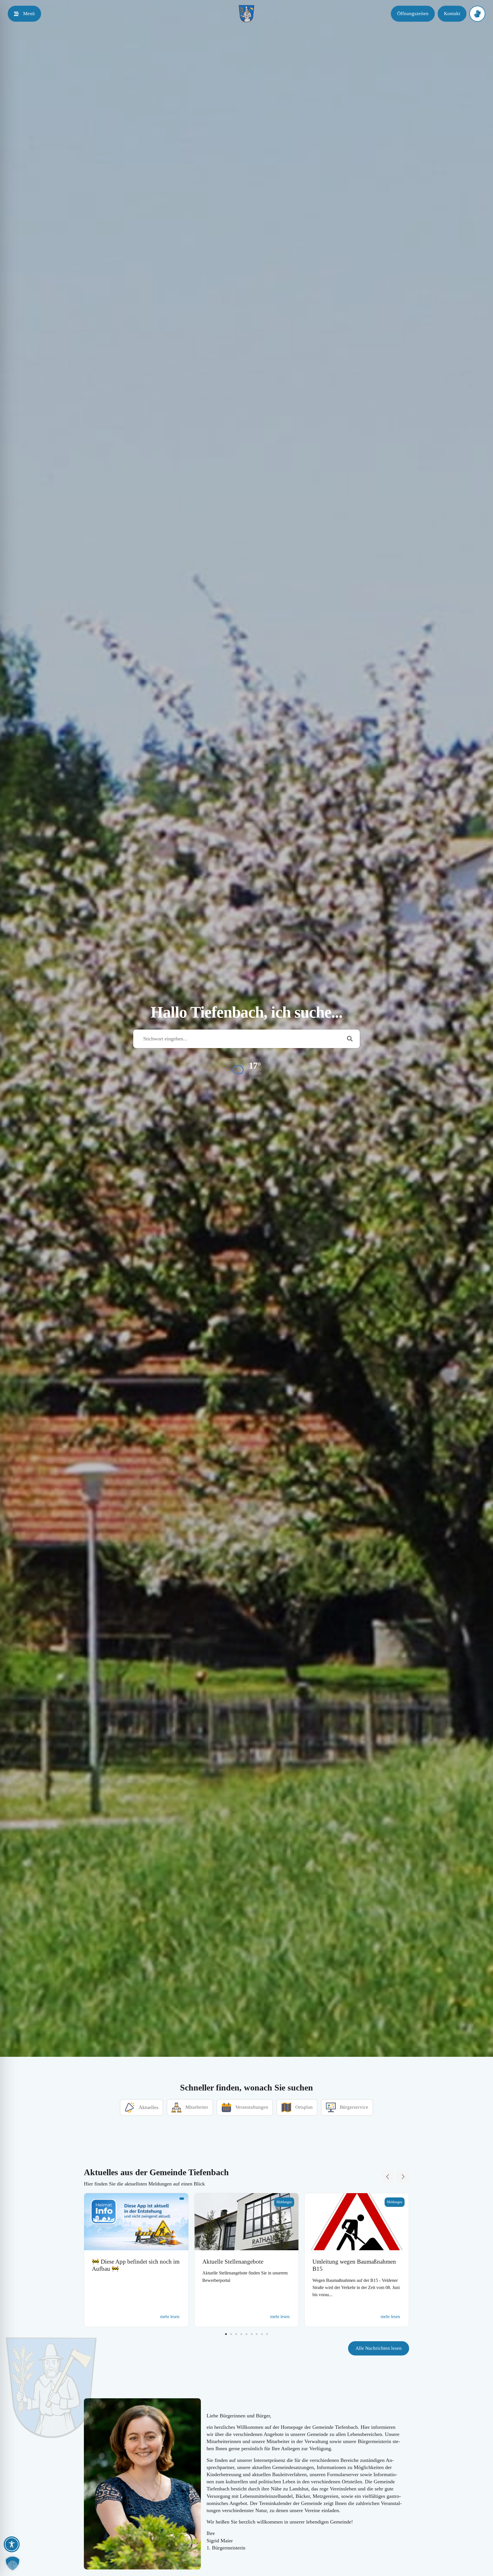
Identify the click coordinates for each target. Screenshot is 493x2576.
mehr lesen (170, 2317)
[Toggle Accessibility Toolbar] (12, 2544)
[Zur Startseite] (246, 14)
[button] (247, 1068)
